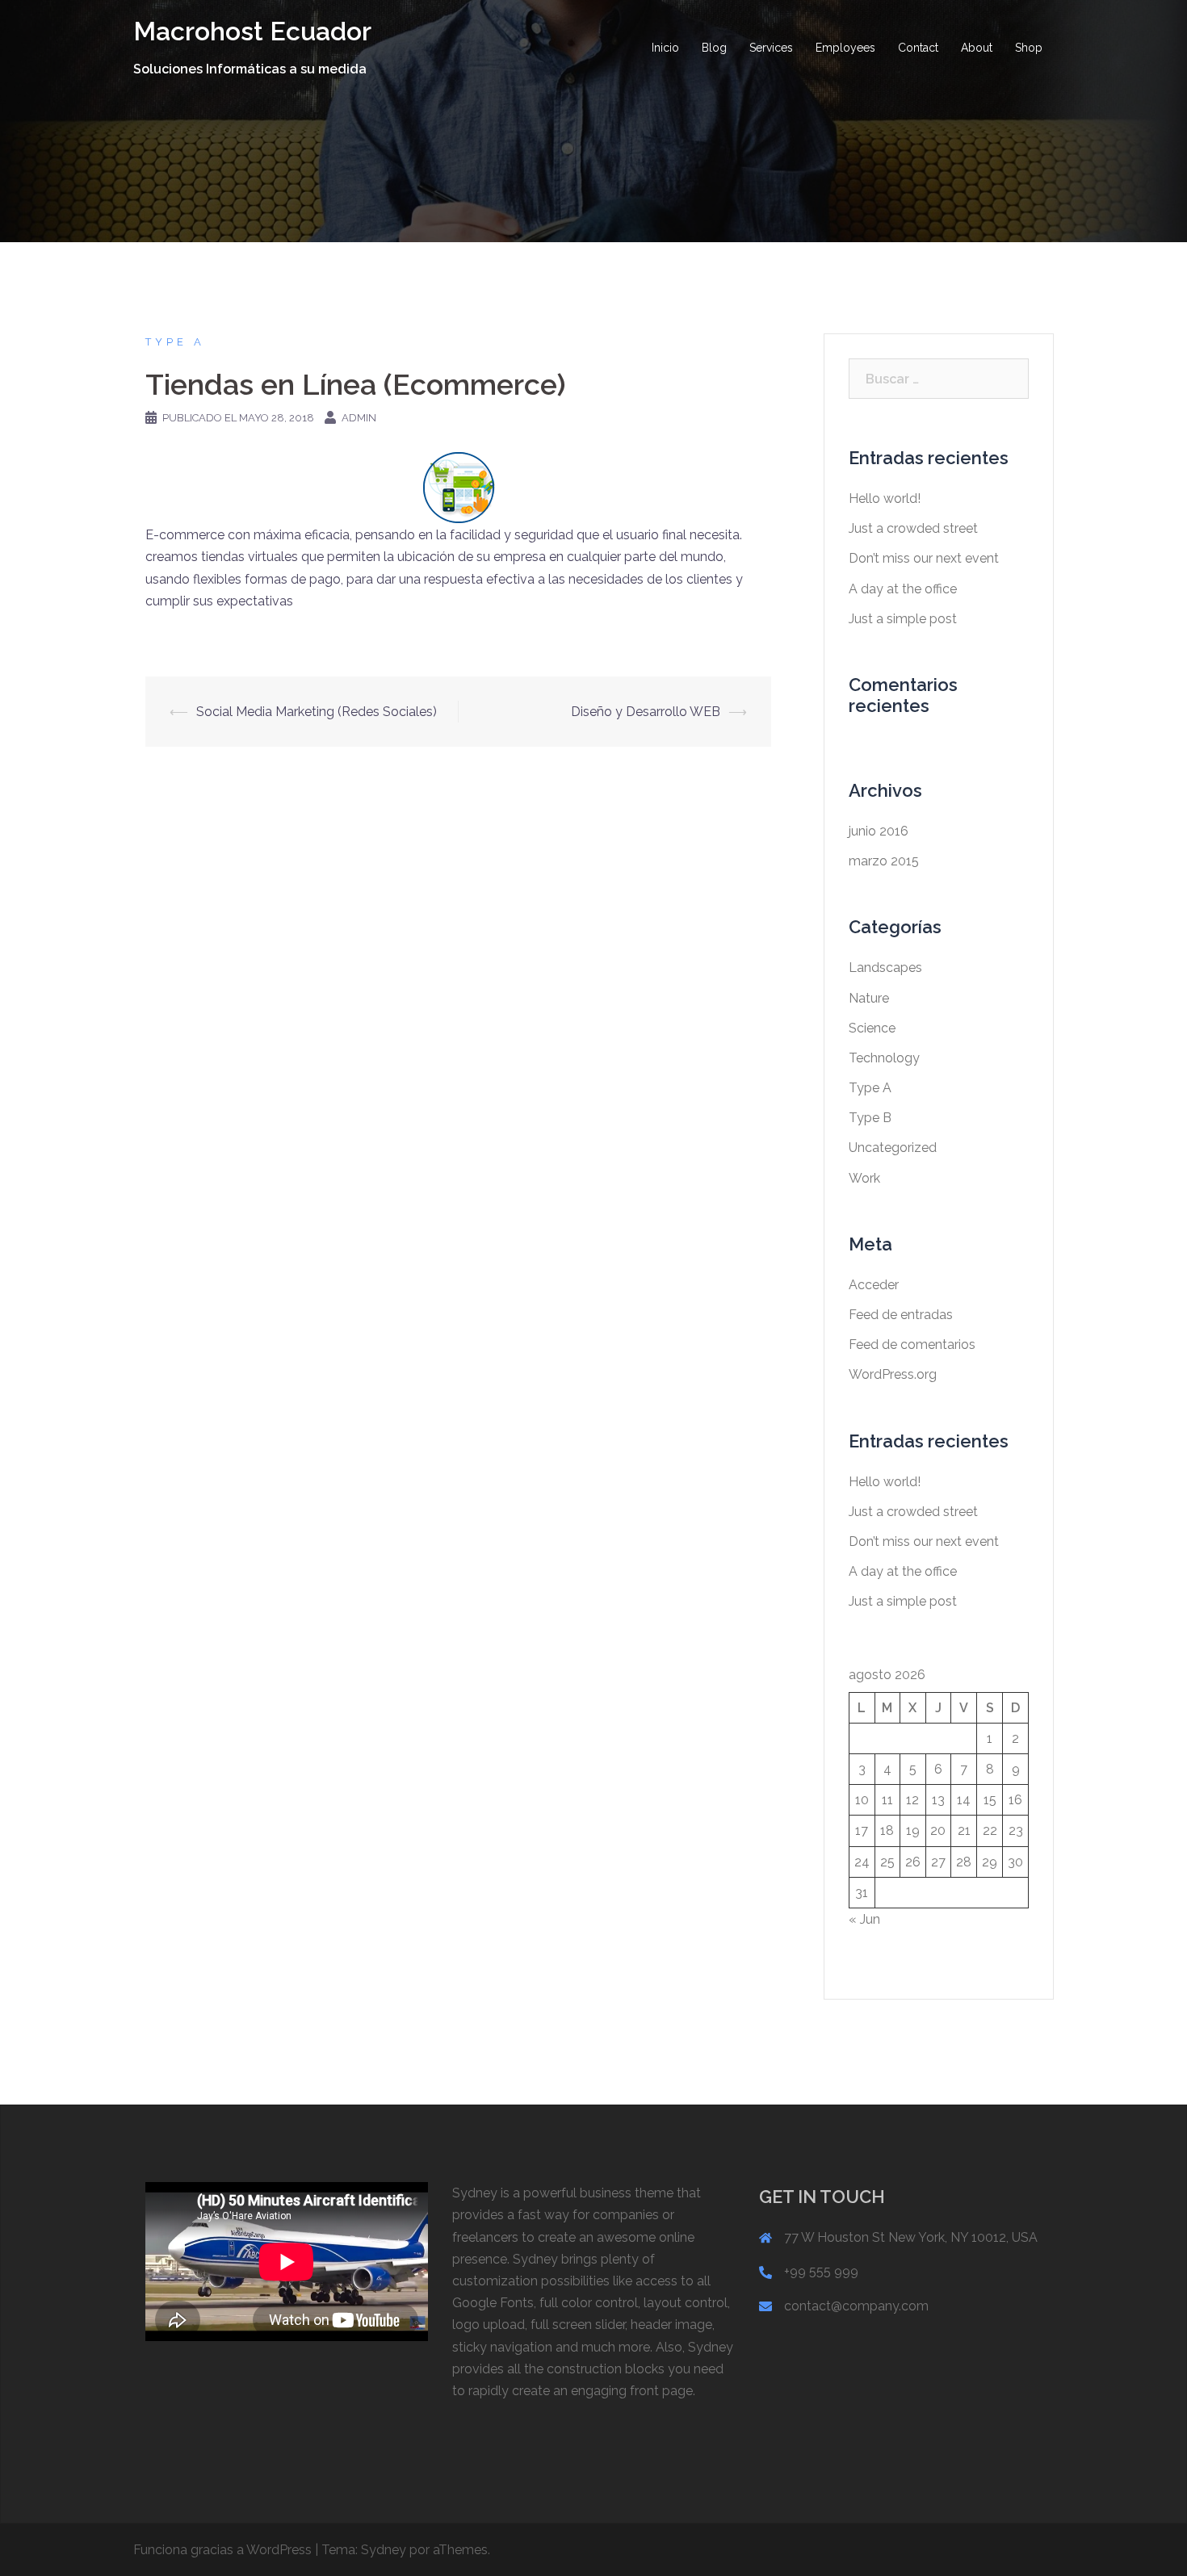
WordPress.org (893, 1374)
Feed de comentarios (912, 1345)
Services (771, 48)
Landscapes (885, 968)
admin (359, 418)
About (977, 48)
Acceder (874, 1285)
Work (864, 1178)
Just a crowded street (913, 528)
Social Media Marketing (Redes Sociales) (317, 712)
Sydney (384, 2550)
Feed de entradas (901, 1315)
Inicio (665, 48)
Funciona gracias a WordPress (222, 2550)
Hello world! (885, 498)
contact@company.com (856, 2306)
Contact (918, 48)
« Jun (864, 1919)
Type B (870, 1118)
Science (872, 1028)
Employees (845, 48)
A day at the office (903, 589)
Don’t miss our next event (924, 558)
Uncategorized (893, 1148)
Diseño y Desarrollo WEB (646, 712)
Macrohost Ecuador (252, 31)
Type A (175, 342)
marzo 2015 (884, 861)
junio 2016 (879, 831)
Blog (714, 48)
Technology (884, 1058)
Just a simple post (903, 619)
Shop (1029, 48)
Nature (869, 998)
